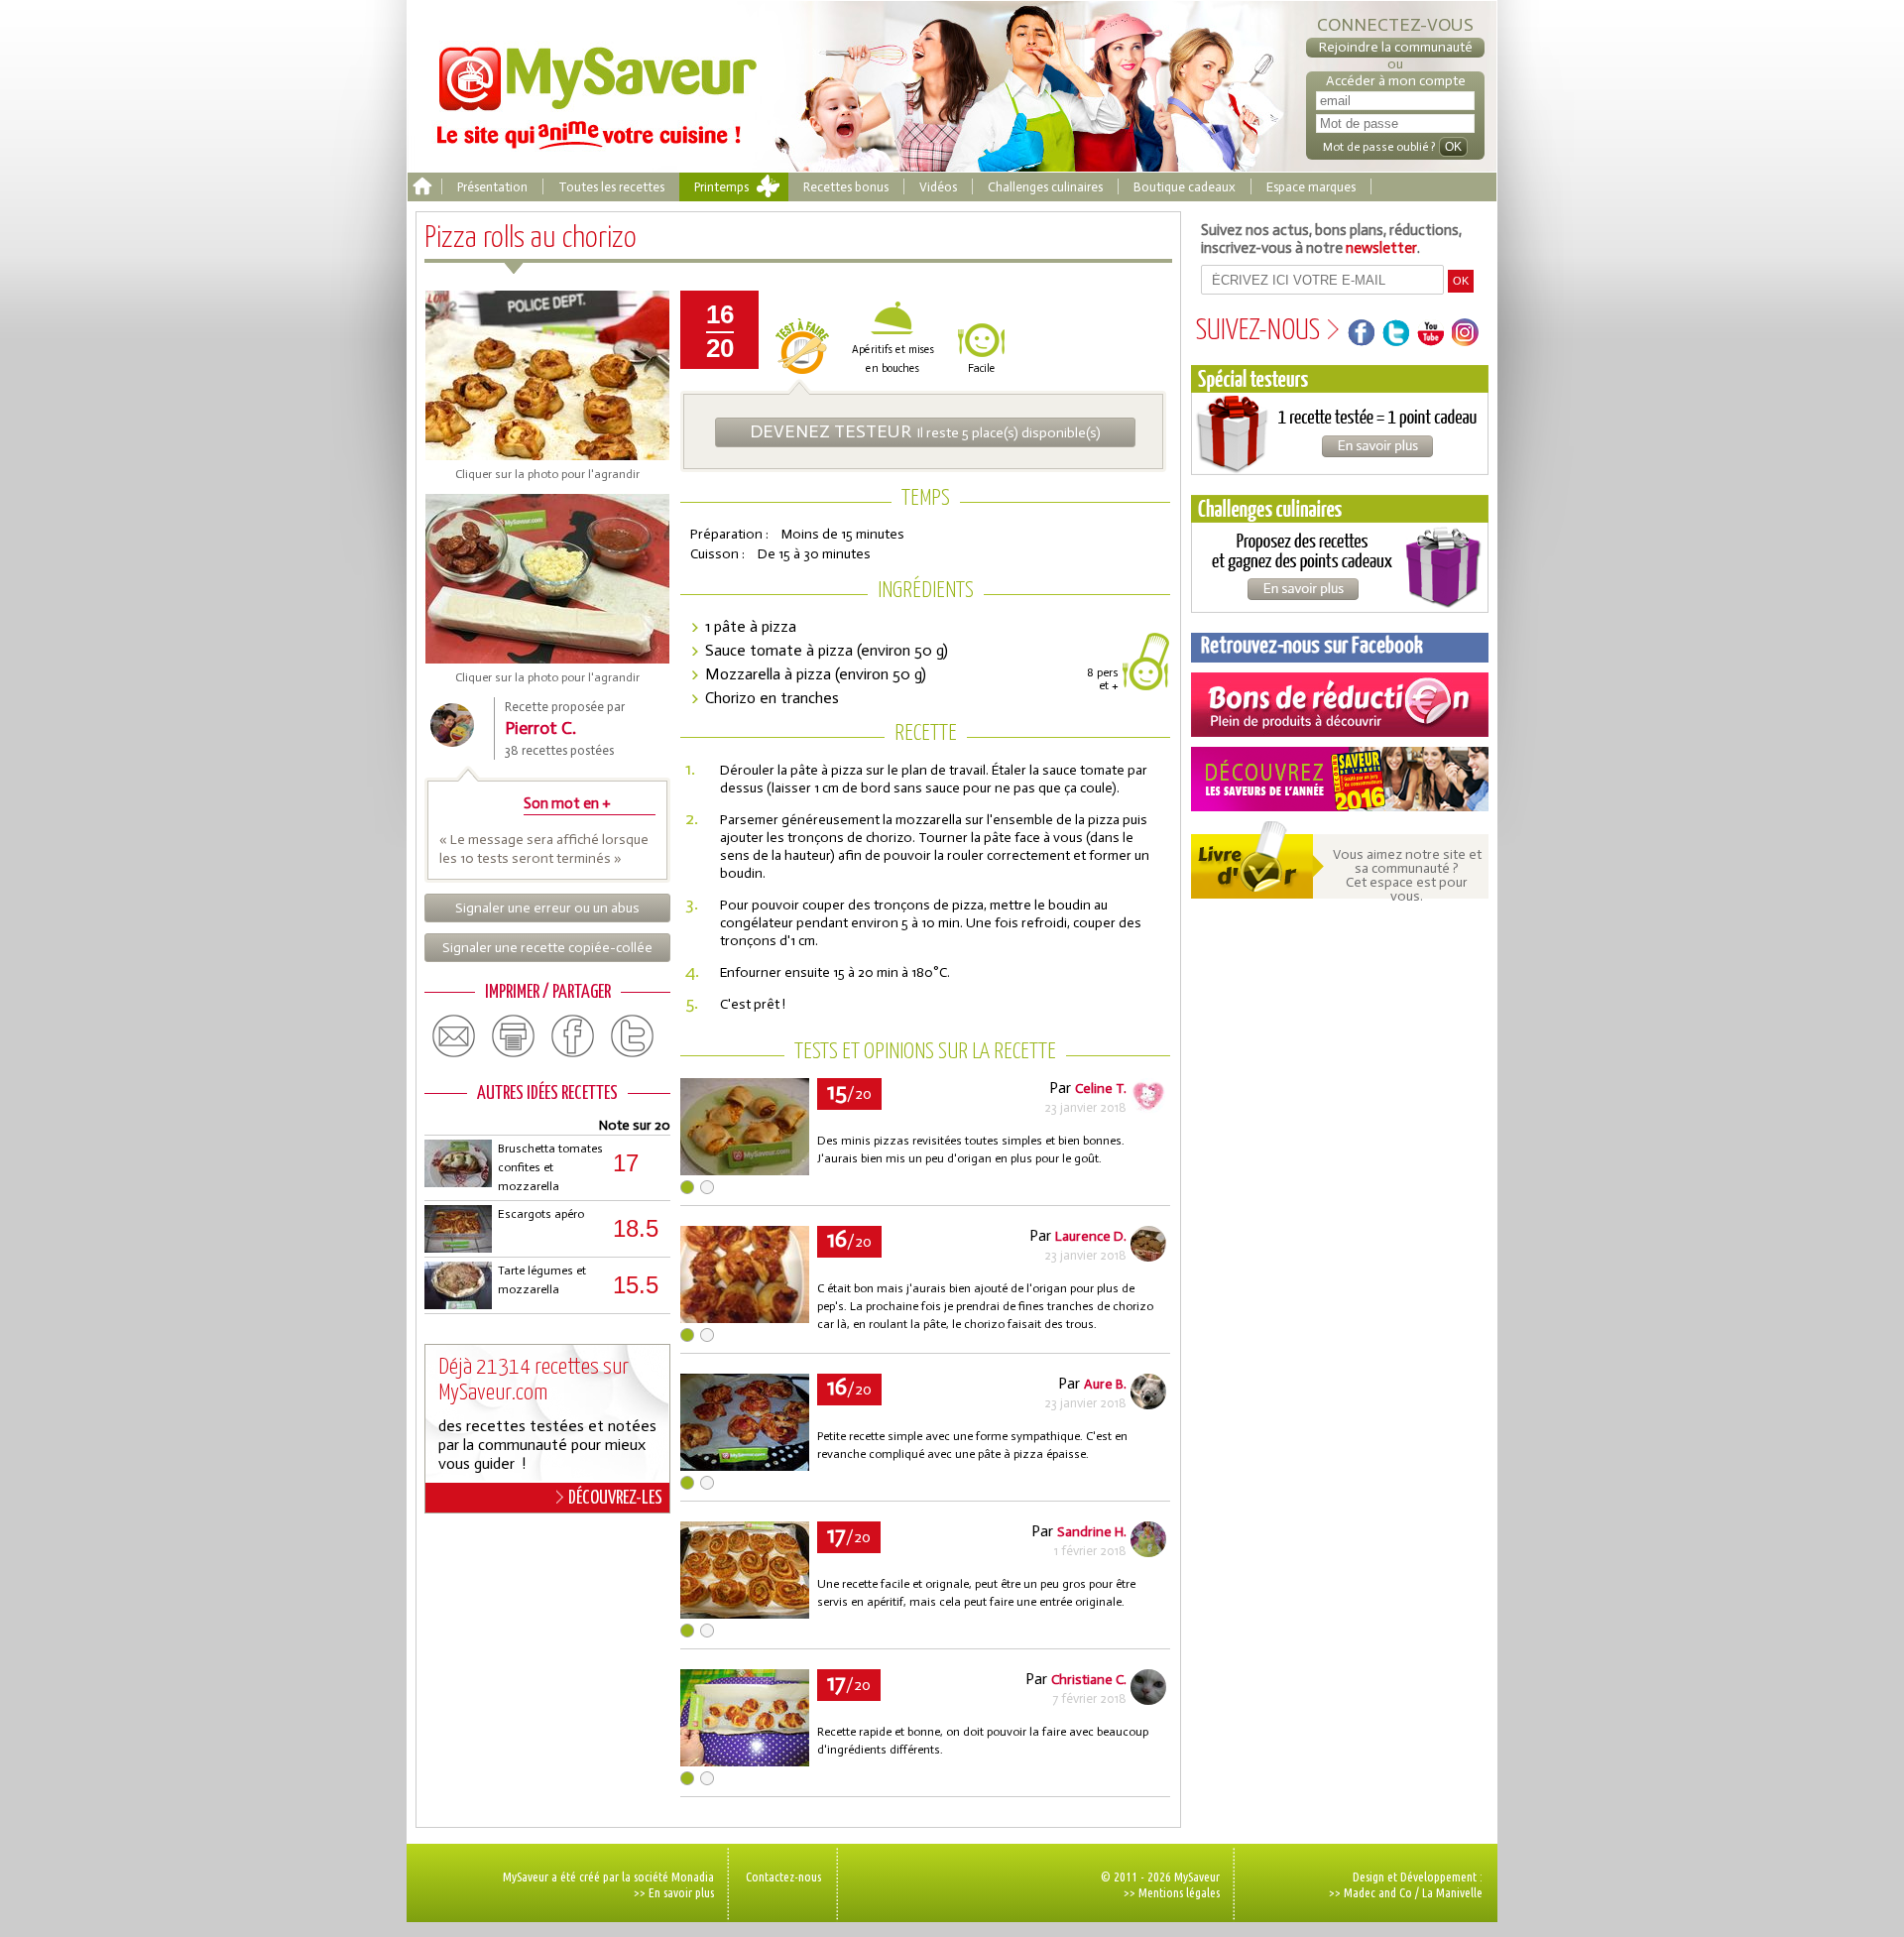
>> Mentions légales (1172, 1892)
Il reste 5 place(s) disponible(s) (925, 431)
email (454, 1036)
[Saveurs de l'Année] (1340, 779)
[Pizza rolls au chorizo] (745, 1170)
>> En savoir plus (674, 1892)
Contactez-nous (783, 1876)
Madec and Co (1378, 1892)
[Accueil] (422, 187)
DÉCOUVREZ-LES (615, 1498)
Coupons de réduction (1340, 705)
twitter (633, 1036)
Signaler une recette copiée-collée (547, 948)
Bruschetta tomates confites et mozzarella (550, 1167)
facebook (573, 1036)
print (514, 1036)
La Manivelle (1452, 1892)
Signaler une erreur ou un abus (547, 908)
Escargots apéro (541, 1214)
